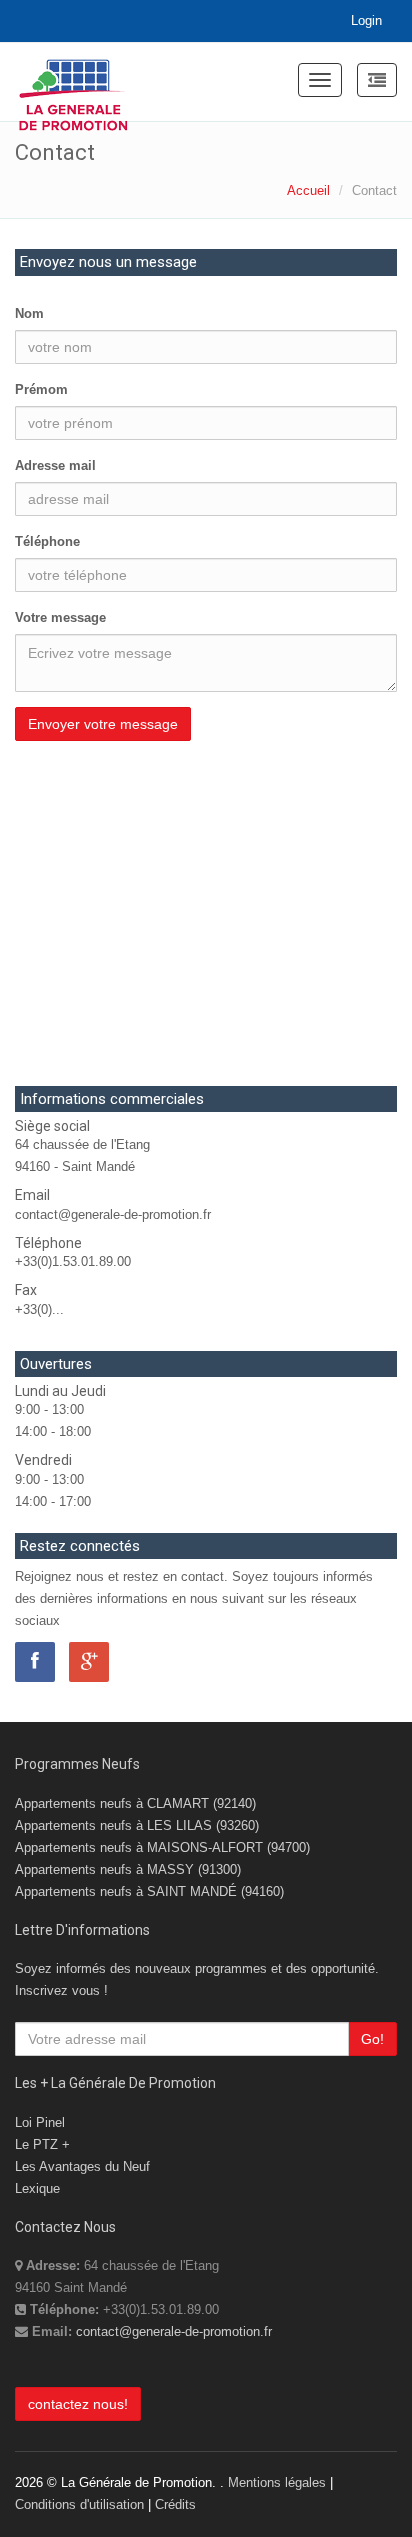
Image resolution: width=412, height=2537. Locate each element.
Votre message (60, 617)
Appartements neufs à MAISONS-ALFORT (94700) (162, 1847)
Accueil (308, 190)
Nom (29, 313)
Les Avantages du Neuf (82, 2166)
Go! (372, 2039)
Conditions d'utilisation (79, 2504)
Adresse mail (55, 465)
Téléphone (47, 541)
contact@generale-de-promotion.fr (174, 2331)
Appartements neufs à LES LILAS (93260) (137, 1825)
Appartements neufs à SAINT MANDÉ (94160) (149, 1891)
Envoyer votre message (103, 724)
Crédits (175, 2504)
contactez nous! (78, 2404)
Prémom (41, 389)
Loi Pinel (40, 2122)
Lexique (37, 2188)
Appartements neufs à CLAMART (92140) (135, 1803)
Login (366, 20)
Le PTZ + (42, 2144)
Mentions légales (277, 2482)
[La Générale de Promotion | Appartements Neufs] (73, 82)
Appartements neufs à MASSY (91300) (128, 1869)
